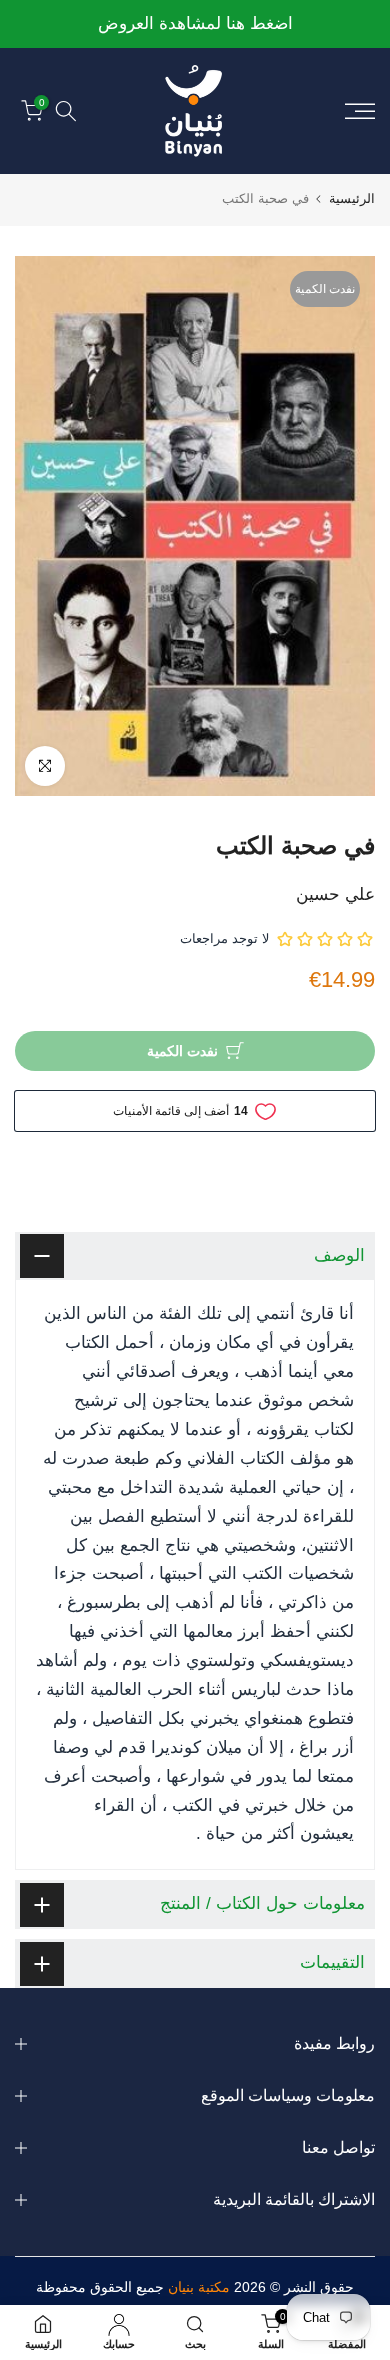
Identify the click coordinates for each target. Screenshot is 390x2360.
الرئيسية (352, 198)
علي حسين (335, 894)
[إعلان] (195, 24)
